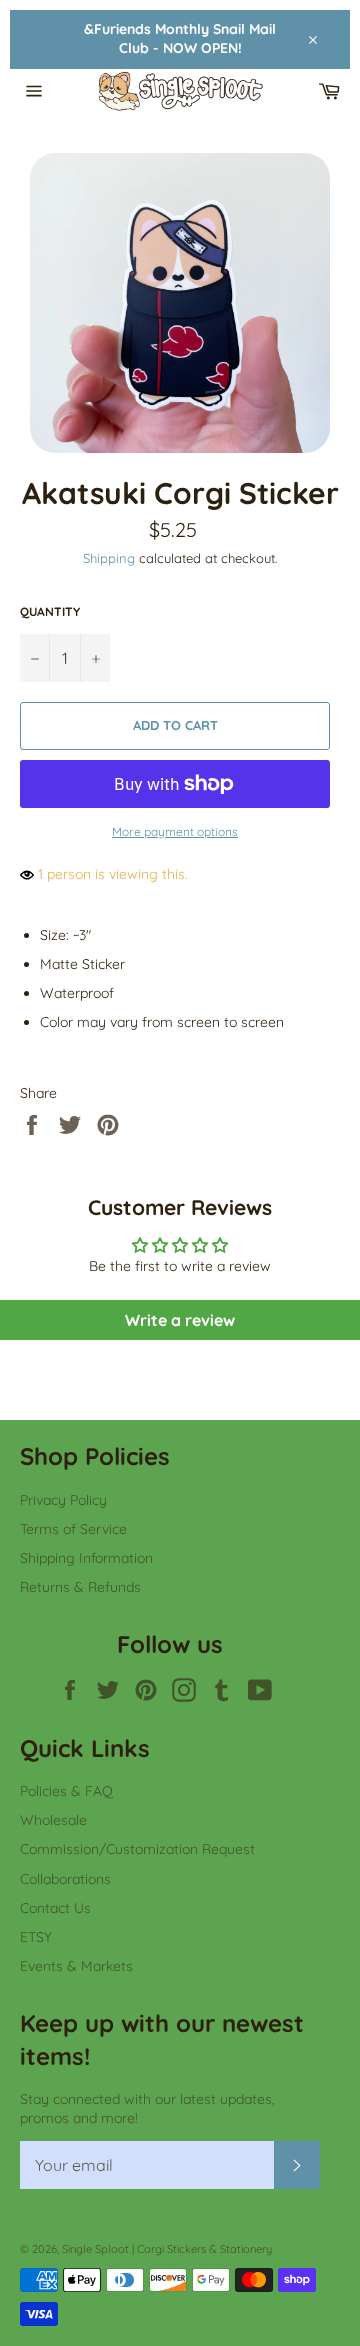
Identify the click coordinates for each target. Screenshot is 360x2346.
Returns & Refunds (80, 1587)
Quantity (50, 611)
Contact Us (55, 1908)
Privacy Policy (63, 1500)
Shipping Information (86, 1558)
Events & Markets (76, 1966)
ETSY (36, 1937)
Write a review (180, 1320)
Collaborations (65, 1879)
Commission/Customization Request (137, 1849)
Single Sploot (95, 2249)
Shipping (109, 558)
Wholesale (53, 1820)
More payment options (175, 831)
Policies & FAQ (66, 1791)
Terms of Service (73, 1529)
